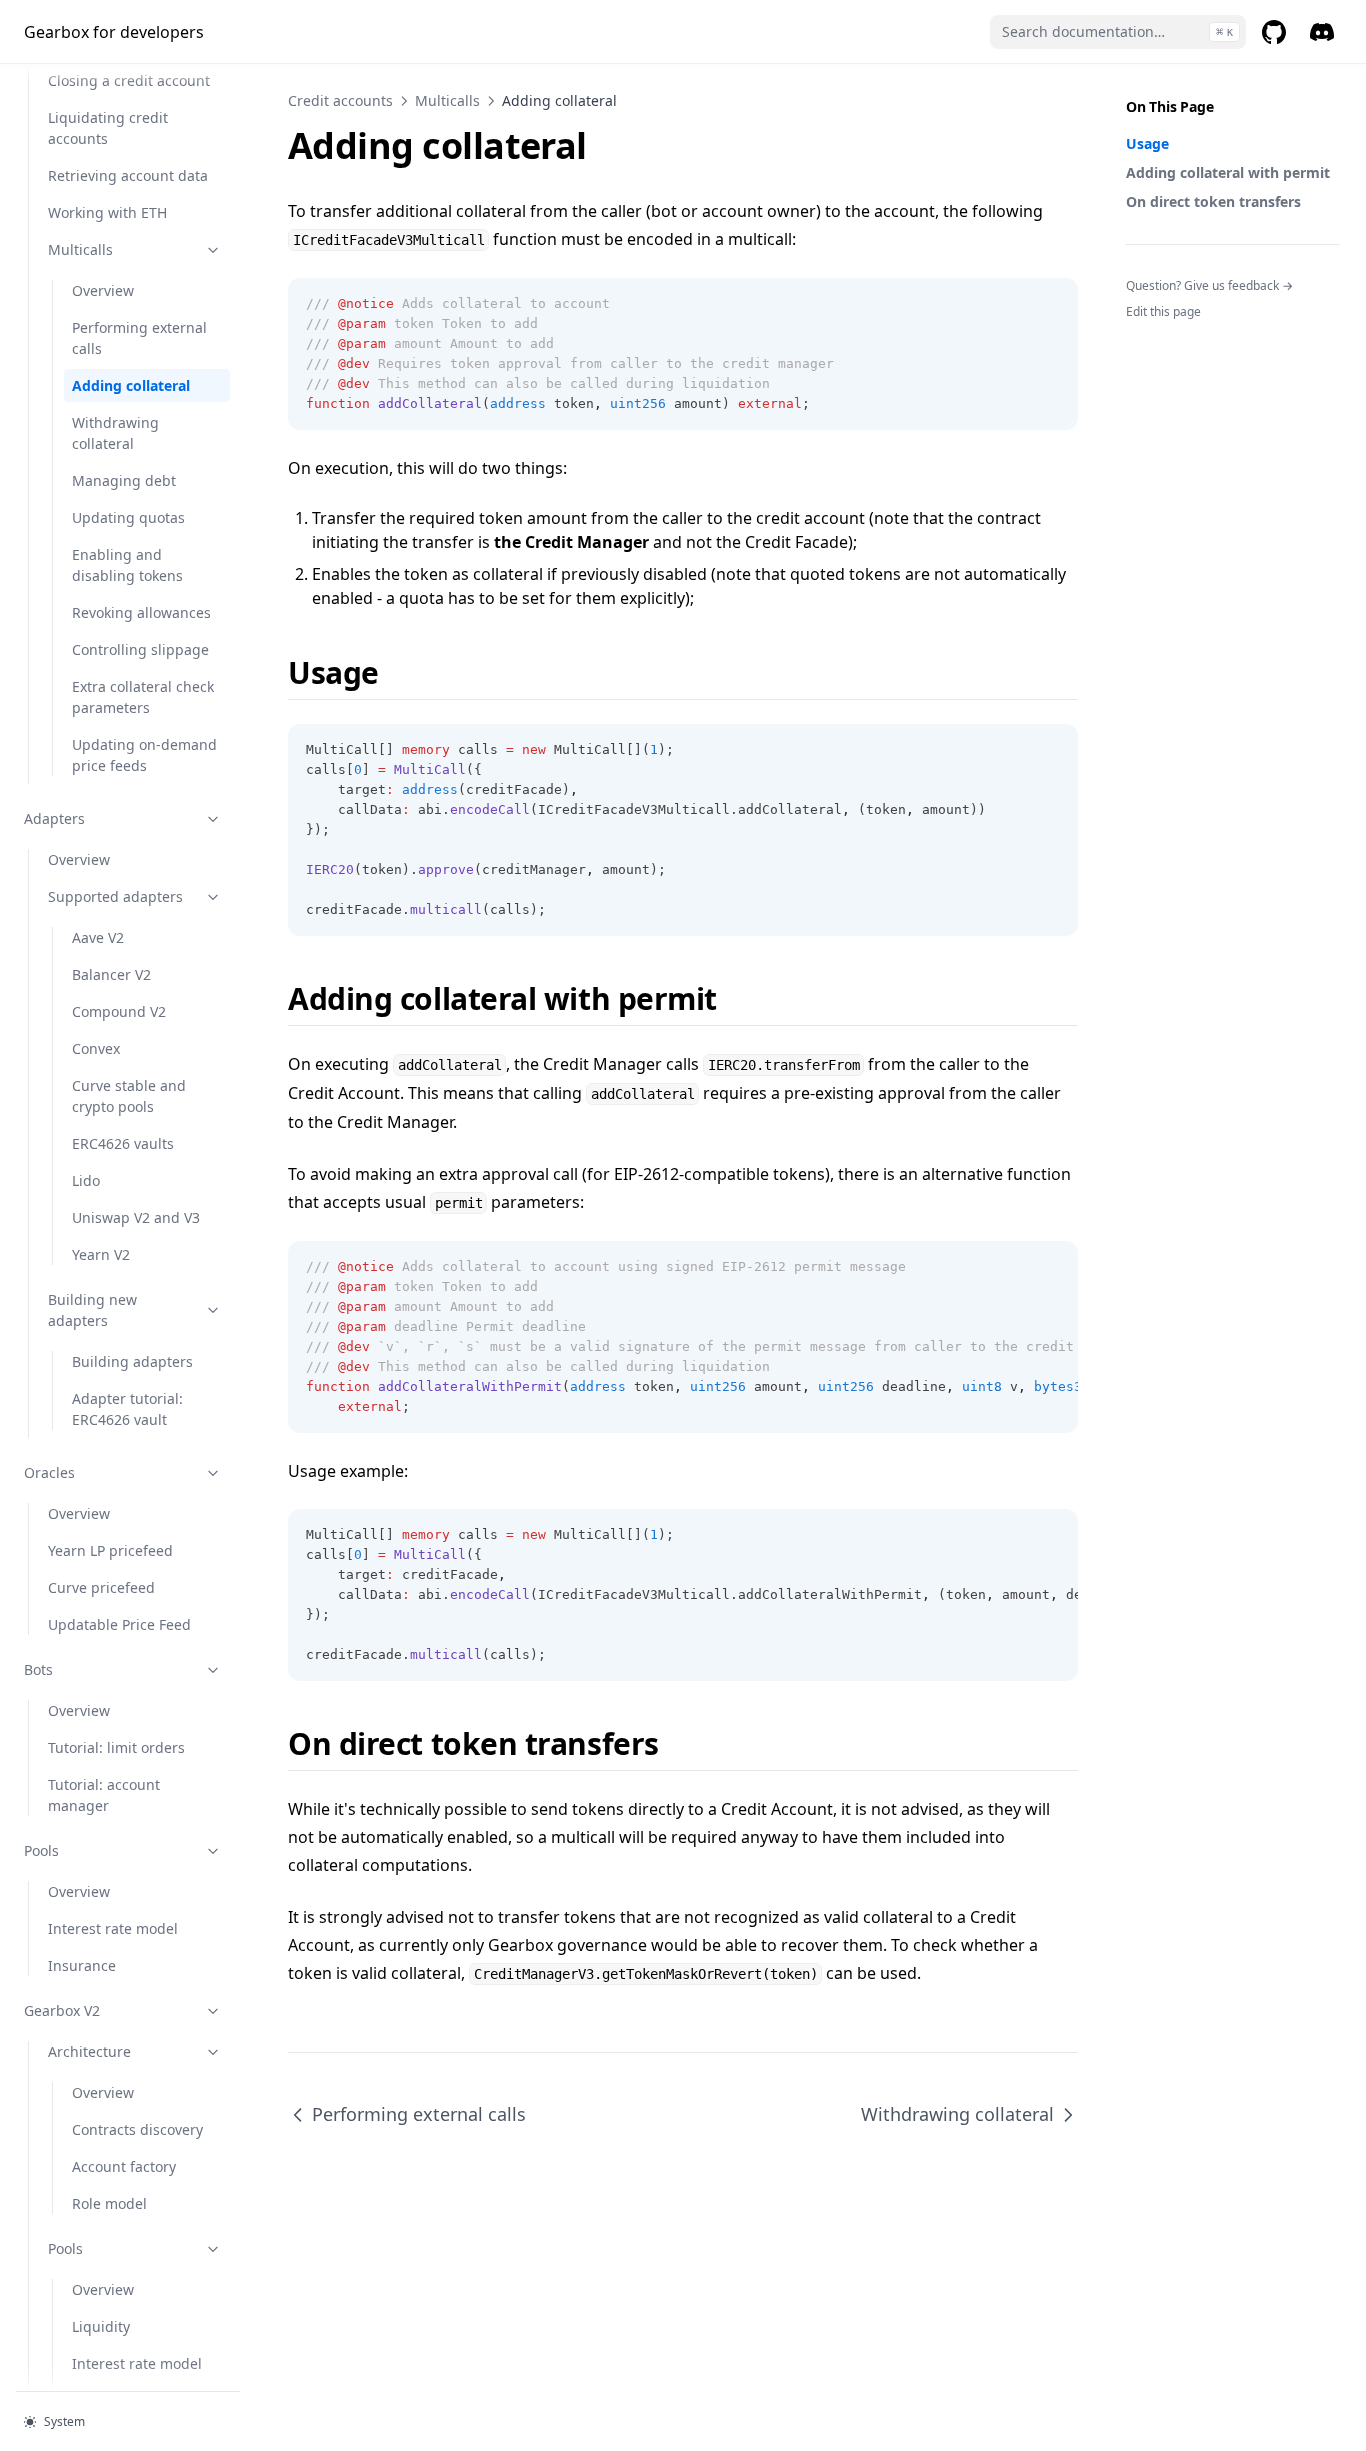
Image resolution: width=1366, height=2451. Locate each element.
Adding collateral (131, 385)
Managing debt (124, 480)
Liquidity (101, 2326)
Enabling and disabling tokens (127, 565)
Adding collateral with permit (1228, 172)
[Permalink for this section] (396, 672)
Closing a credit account (129, 80)
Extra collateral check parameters (143, 697)
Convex (96, 1048)
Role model (109, 2203)
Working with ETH (107, 212)
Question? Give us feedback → (1209, 285)
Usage (1147, 143)
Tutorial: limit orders (116, 1747)
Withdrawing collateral (115, 433)
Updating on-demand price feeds (144, 755)
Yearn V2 (101, 1254)
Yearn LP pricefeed (110, 1550)
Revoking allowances (141, 612)
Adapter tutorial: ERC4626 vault (127, 1409)
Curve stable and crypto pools (129, 1096)
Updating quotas (128, 517)
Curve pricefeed (101, 1587)
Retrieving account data (128, 175)
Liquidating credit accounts (108, 128)
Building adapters (132, 1361)
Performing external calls (139, 338)
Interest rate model (113, 1928)
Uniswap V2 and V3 (136, 1217)
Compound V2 (119, 1011)
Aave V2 (98, 937)
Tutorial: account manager (104, 1795)
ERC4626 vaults (123, 1143)
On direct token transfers (1213, 201)
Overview (103, 290)
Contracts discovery (137, 2129)
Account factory (124, 2166)
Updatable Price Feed (119, 1624)
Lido (86, 1180)
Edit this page (1163, 311)
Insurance (82, 1965)
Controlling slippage (140, 649)
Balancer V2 (111, 974)
